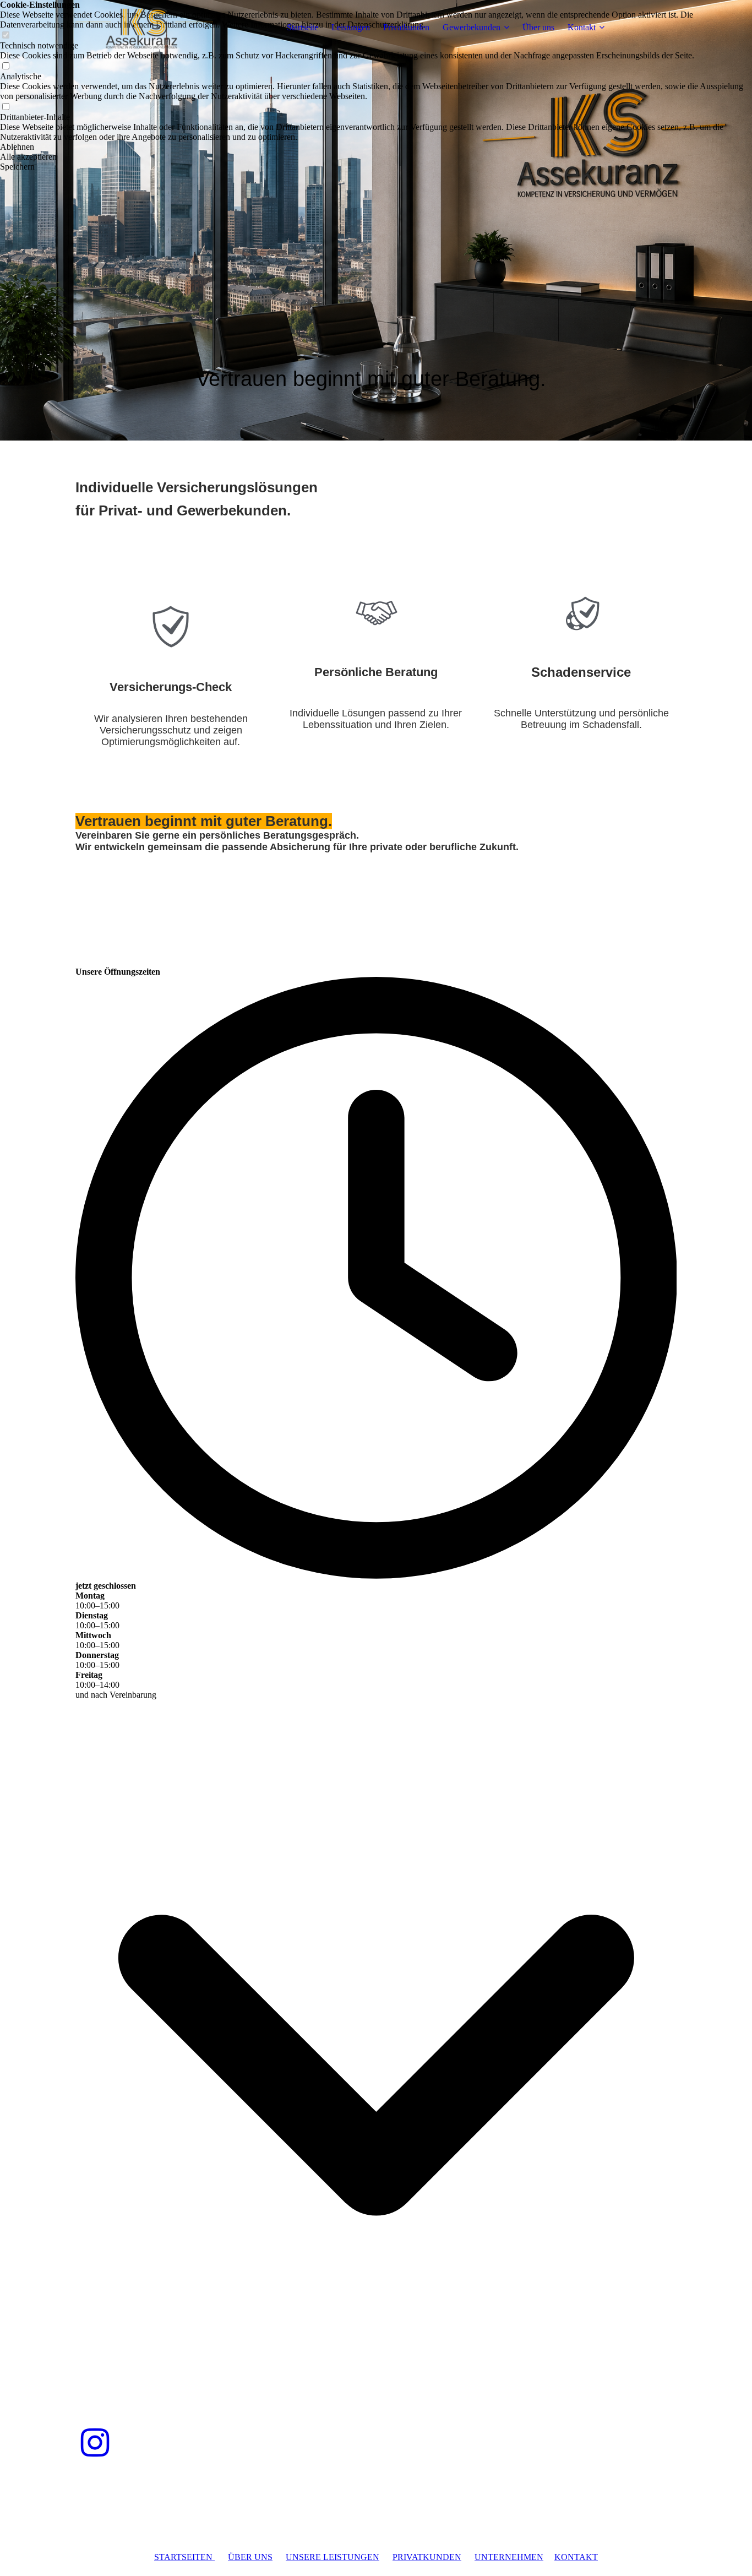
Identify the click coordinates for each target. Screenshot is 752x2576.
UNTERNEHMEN (509, 2557)
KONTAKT (576, 2557)
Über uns (538, 27)
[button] (376, 147)
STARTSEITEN (184, 2557)
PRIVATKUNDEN (427, 2557)
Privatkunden (406, 27)
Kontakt (582, 27)
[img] (144, 28)
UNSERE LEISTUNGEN (333, 2557)
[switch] (6, 66)
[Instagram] (95, 2443)
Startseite (303, 27)
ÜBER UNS (250, 2557)
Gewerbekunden (472, 27)
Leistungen (351, 27)
